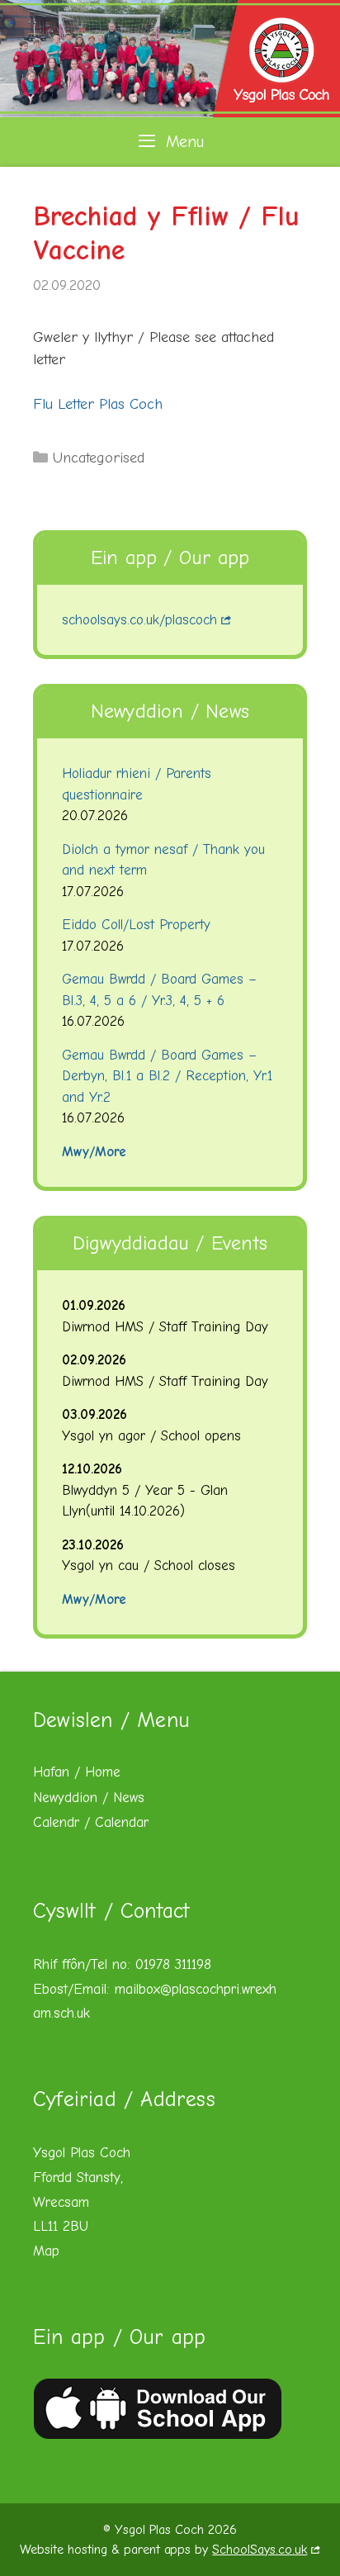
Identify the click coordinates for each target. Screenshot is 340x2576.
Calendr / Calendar (91, 1822)
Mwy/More (94, 1152)
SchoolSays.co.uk (260, 2550)
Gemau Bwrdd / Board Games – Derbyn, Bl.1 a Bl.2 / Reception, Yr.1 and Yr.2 (167, 1076)
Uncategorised (99, 458)
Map (46, 2251)
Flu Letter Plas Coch (98, 404)
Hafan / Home (77, 1772)
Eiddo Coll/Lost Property (136, 925)
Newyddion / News (89, 1798)
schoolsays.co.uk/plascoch (139, 620)
